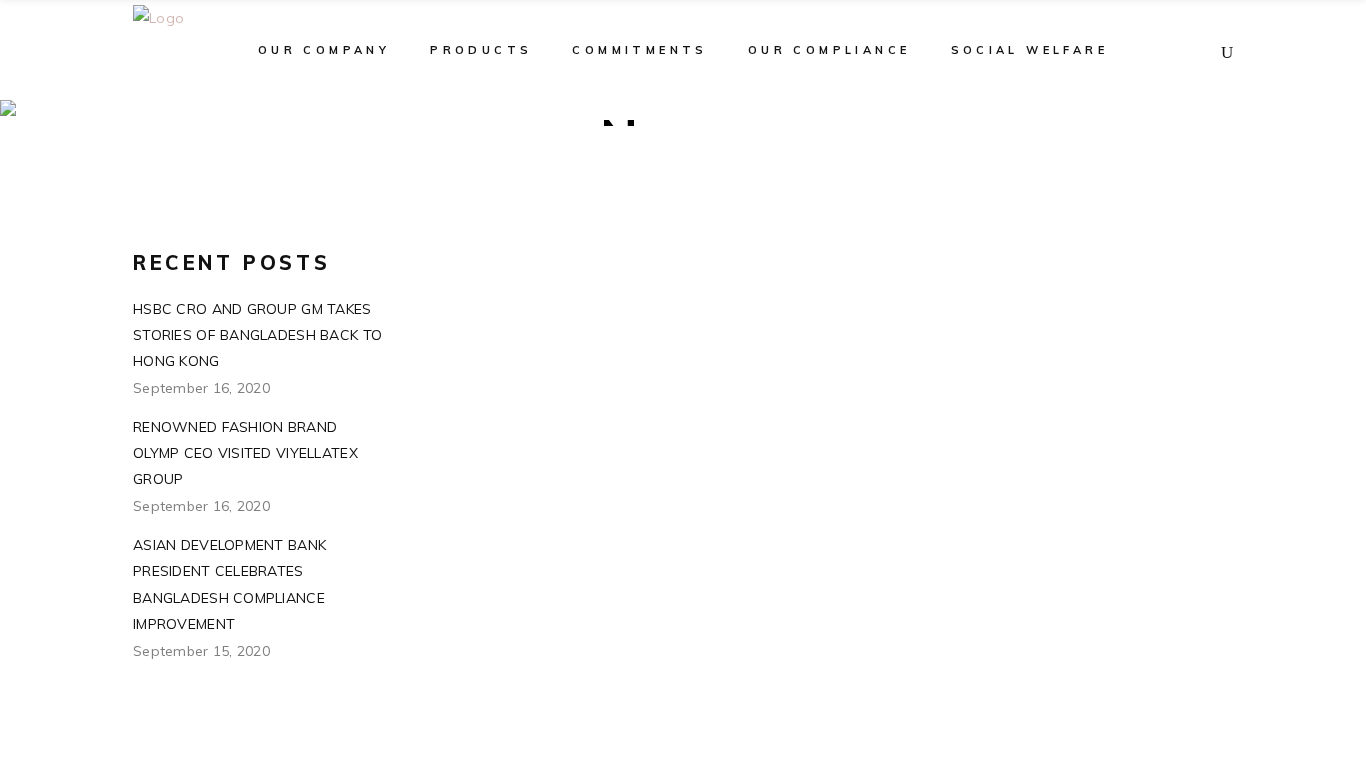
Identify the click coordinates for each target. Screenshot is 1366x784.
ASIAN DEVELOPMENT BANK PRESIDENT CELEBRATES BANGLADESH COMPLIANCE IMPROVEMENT (229, 584)
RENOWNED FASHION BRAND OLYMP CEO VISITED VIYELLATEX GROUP (245, 453)
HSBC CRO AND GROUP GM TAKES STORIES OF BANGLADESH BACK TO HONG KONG (257, 335)
